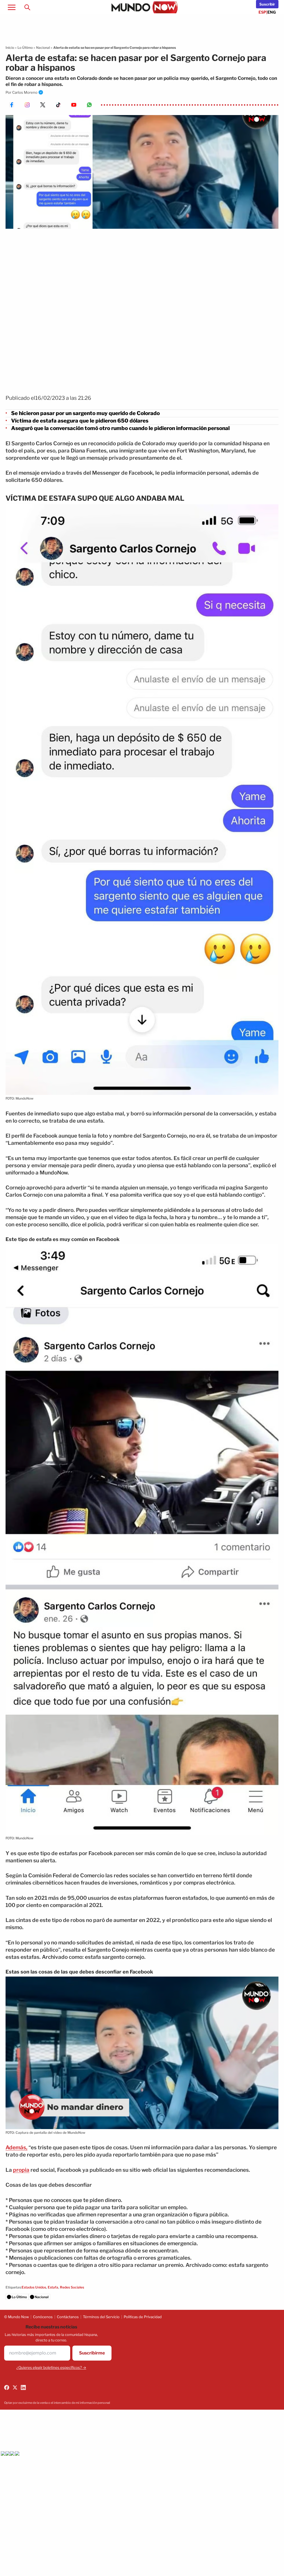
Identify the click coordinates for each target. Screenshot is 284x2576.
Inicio (10, 48)
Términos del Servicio (101, 2317)
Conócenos (43, 2317)
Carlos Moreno (25, 92)
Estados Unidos (34, 2287)
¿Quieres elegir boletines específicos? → (51, 2368)
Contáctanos (68, 2317)
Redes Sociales (72, 2287)
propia (21, 2170)
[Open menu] (12, 7)
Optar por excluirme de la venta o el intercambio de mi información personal (57, 2403)
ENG (272, 12)
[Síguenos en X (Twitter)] (15, 2387)
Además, (17, 2147)
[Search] (27, 7)
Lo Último (25, 48)
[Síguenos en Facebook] (7, 2387)
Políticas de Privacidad (143, 2317)
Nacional (43, 48)
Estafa (53, 2287)
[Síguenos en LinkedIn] (23, 2387)
